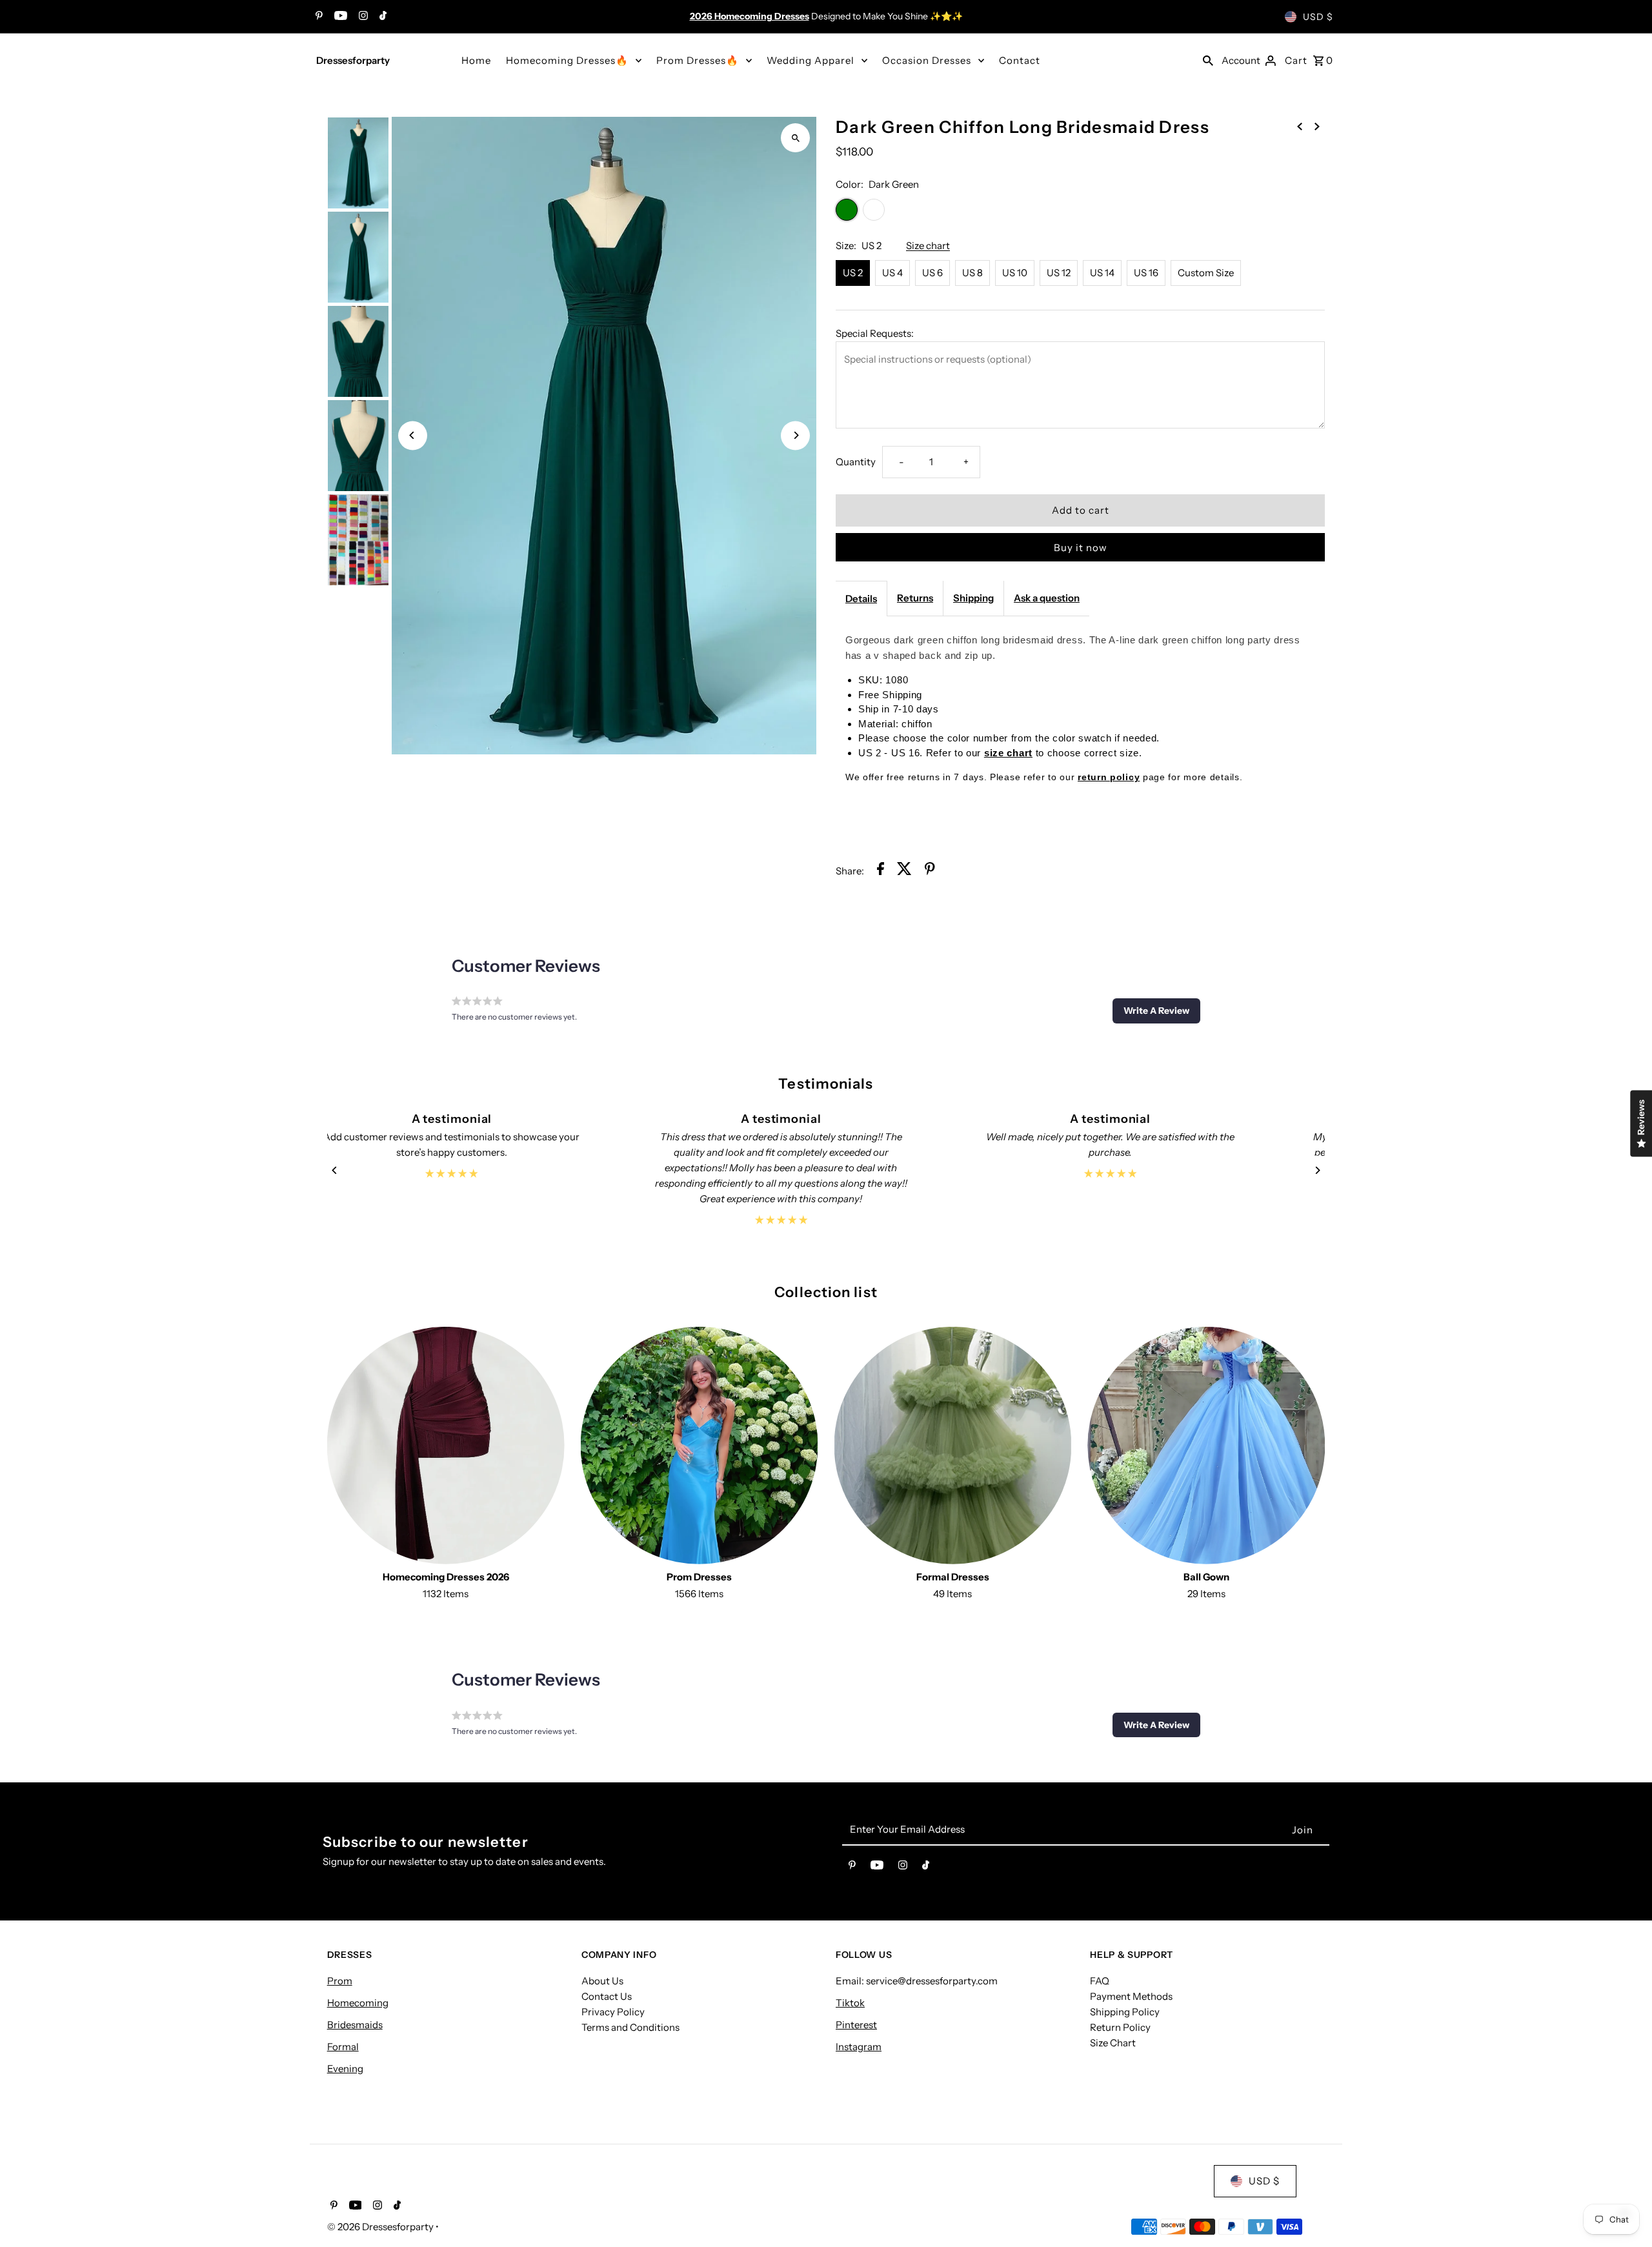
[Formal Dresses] (953, 1446)
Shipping (973, 598)
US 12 (1059, 273)
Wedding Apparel (811, 60)
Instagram (859, 2047)
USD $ (1318, 17)
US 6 (932, 273)
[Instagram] (362, 17)
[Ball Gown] (1206, 1446)
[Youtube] (339, 17)
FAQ (1100, 1981)
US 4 (892, 273)
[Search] (1208, 60)
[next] (1317, 126)
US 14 (1102, 273)
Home (476, 60)
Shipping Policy (1125, 2012)
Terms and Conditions (630, 2027)
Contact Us (607, 1996)
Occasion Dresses (927, 60)
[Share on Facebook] (881, 871)
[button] (1156, 1011)
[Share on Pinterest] (930, 871)
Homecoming (358, 2003)
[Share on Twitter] (904, 871)
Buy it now (1081, 548)
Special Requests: (875, 333)
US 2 (853, 273)
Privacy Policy (613, 2012)
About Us (602, 1981)
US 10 (1015, 273)
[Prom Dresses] (700, 1446)
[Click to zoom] (795, 138)
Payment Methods (1131, 1996)
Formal (343, 2047)
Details (861, 599)
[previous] (1300, 126)
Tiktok (850, 2003)
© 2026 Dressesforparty (381, 2227)
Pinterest (856, 2025)
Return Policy (1120, 2027)
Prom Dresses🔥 (698, 60)
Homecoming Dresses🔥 (567, 60)
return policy (1109, 777)
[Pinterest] (317, 17)
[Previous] (413, 435)
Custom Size (1206, 273)
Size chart (928, 246)
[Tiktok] (381, 17)
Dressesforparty (353, 60)
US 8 (972, 273)
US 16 (1146, 273)
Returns (915, 598)
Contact (1020, 60)
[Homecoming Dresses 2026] (446, 1446)
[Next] (795, 435)
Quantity (856, 462)
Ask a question (1047, 598)
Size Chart (1113, 2043)
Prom (340, 1981)
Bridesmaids (355, 2025)
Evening (345, 2069)
